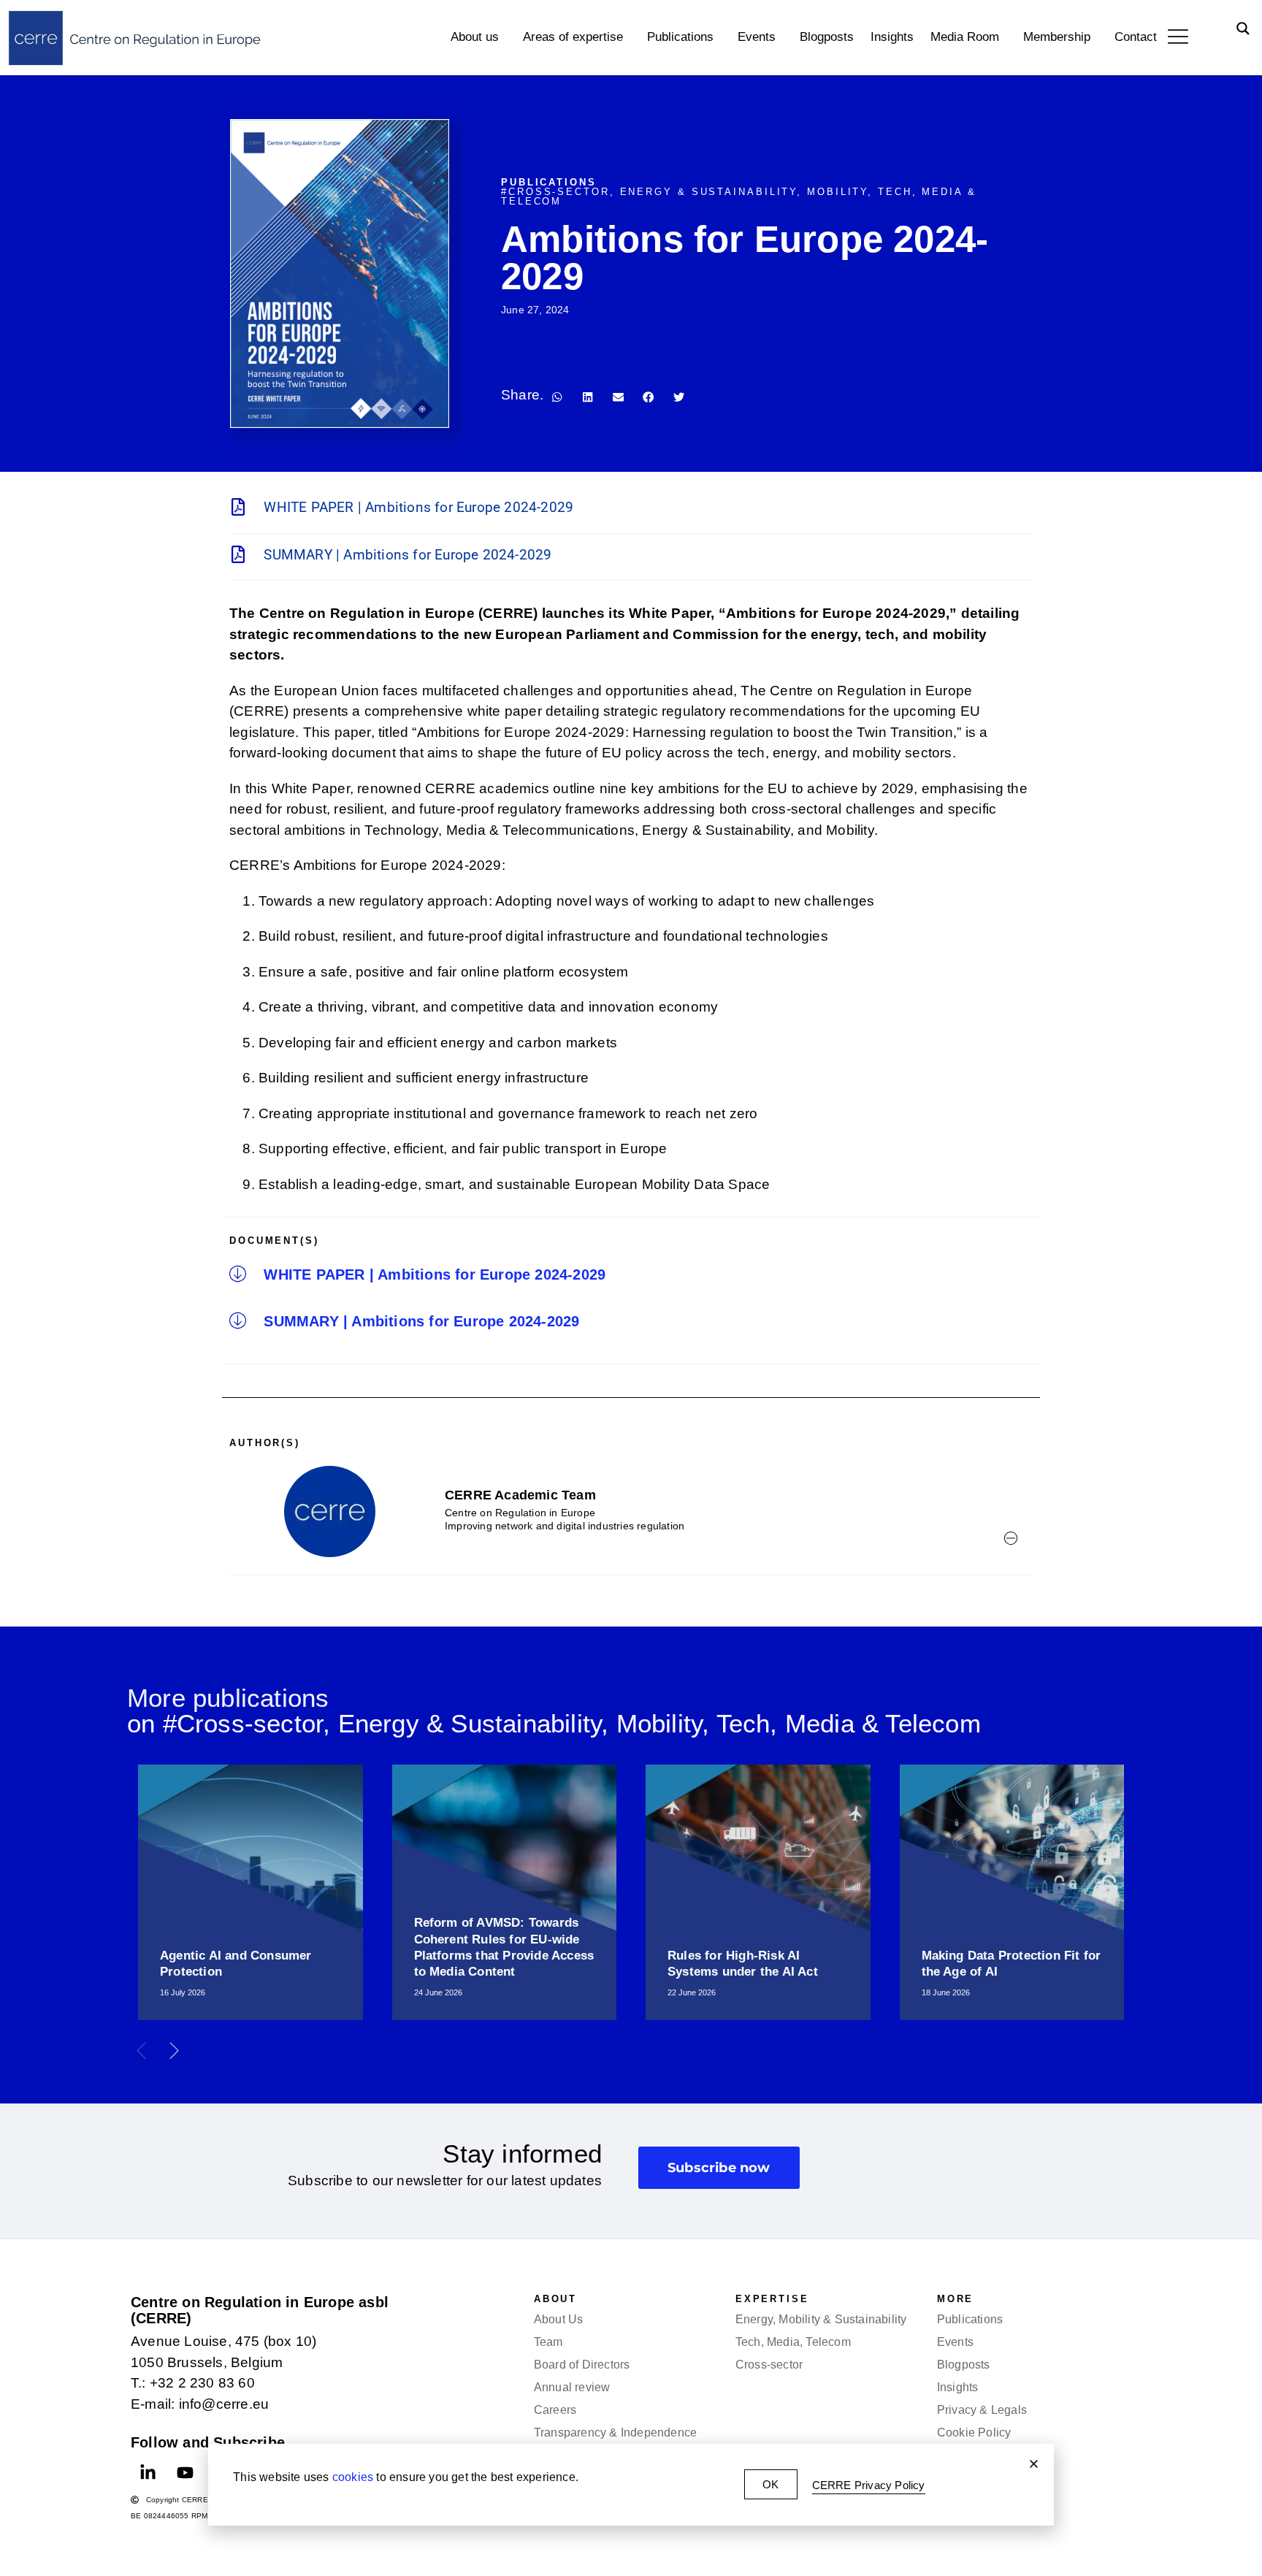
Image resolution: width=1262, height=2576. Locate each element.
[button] (1034, 2464)
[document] (631, 1288)
